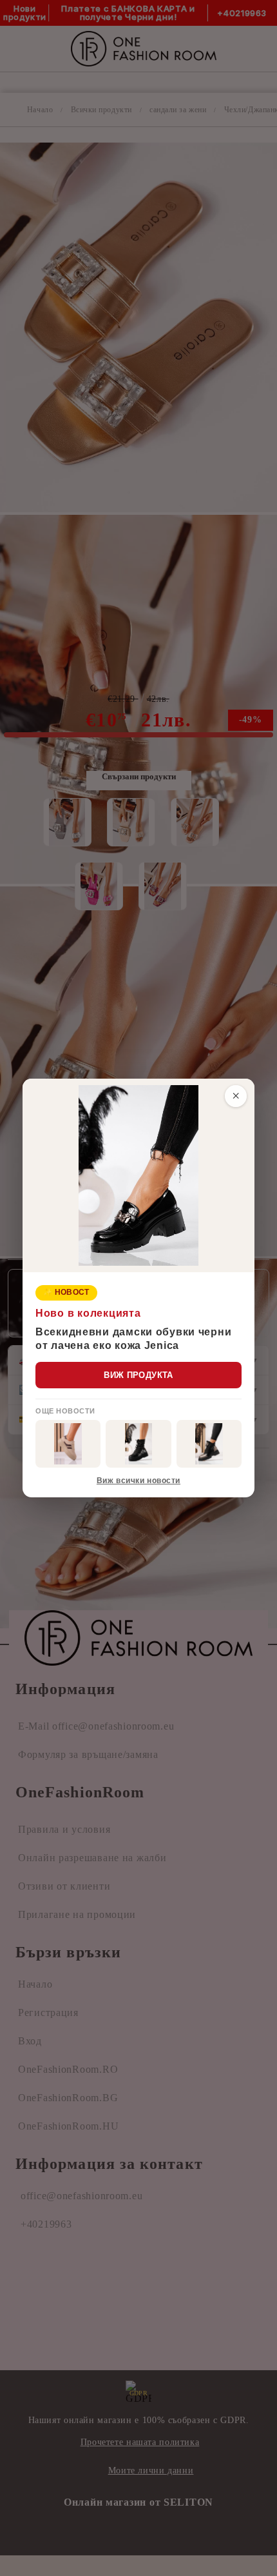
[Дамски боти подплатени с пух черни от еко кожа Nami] (209, 1444)
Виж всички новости (138, 1481)
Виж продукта (138, 1375)
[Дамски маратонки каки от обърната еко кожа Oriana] (68, 1444)
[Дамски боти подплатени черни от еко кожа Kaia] (138, 1444)
